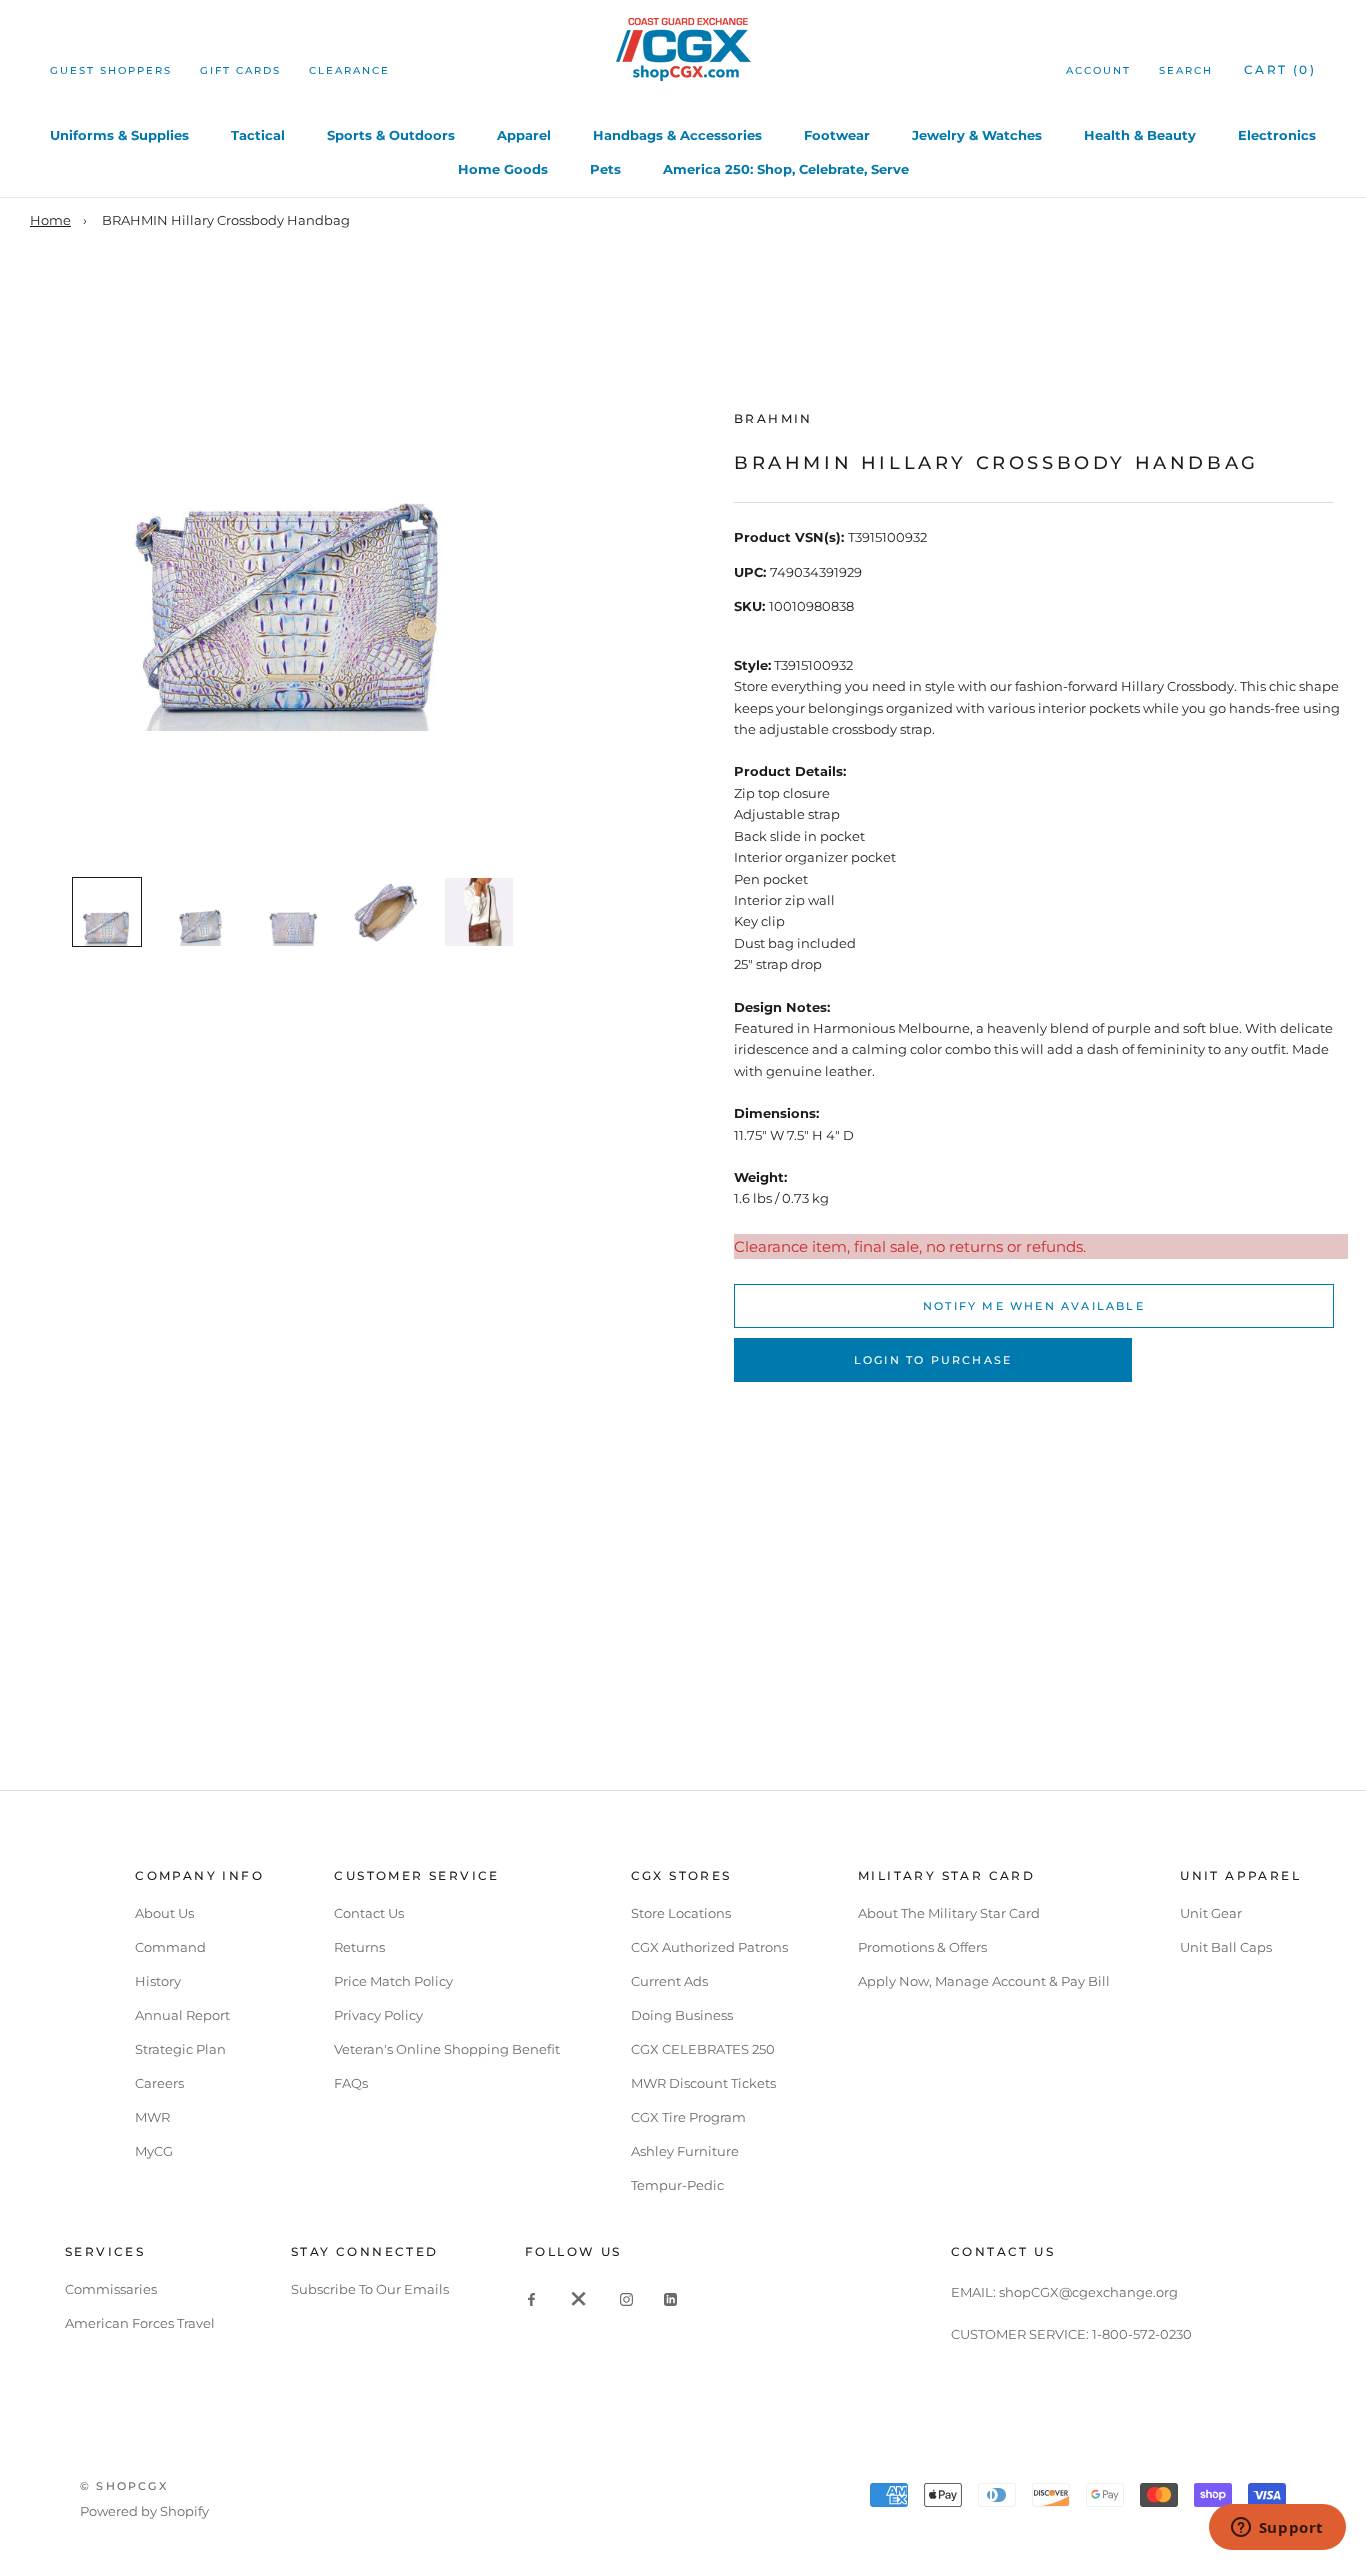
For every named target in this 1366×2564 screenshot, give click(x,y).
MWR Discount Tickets (703, 2083)
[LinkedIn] (670, 2298)
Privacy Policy (378, 2015)
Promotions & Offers (922, 1947)
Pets (605, 169)
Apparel (524, 135)
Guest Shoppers (111, 70)
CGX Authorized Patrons (709, 1947)
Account (1098, 70)
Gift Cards (240, 70)
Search (1186, 70)
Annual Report (182, 2015)
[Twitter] (579, 2298)
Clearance (349, 70)
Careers (159, 2083)
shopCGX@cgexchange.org (1088, 2292)
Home (50, 220)
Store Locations (681, 1913)
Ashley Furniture (685, 2151)
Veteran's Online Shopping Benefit (447, 2049)
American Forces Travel (140, 2323)
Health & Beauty (1140, 135)
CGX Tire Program (688, 2117)
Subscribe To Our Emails (370, 2289)
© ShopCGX (124, 2486)
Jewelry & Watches (977, 135)
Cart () (1280, 69)
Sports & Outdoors (391, 135)
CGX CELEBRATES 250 (703, 2049)
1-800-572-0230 (1142, 2334)
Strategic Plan (180, 2049)
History (158, 1981)
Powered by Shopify (144, 2511)
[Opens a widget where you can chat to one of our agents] (1277, 2529)
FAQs (351, 2083)
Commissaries (111, 2289)
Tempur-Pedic (677, 2185)
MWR (152, 2117)
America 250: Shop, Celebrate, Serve (786, 169)
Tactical (258, 135)
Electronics (1277, 135)
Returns (359, 1947)
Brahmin (773, 418)
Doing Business (682, 2015)
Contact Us (369, 1913)
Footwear (837, 135)
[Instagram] (626, 2298)
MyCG (154, 2151)
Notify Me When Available (1034, 1306)
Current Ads (669, 1981)
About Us (164, 1913)
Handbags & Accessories (677, 135)
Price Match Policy (393, 1981)
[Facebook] (531, 2298)
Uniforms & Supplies (119, 135)
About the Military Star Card (949, 1913)
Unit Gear (1211, 1913)
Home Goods (503, 169)
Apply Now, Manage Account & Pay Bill (984, 1981)
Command (170, 1947)
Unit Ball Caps (1226, 1947)
